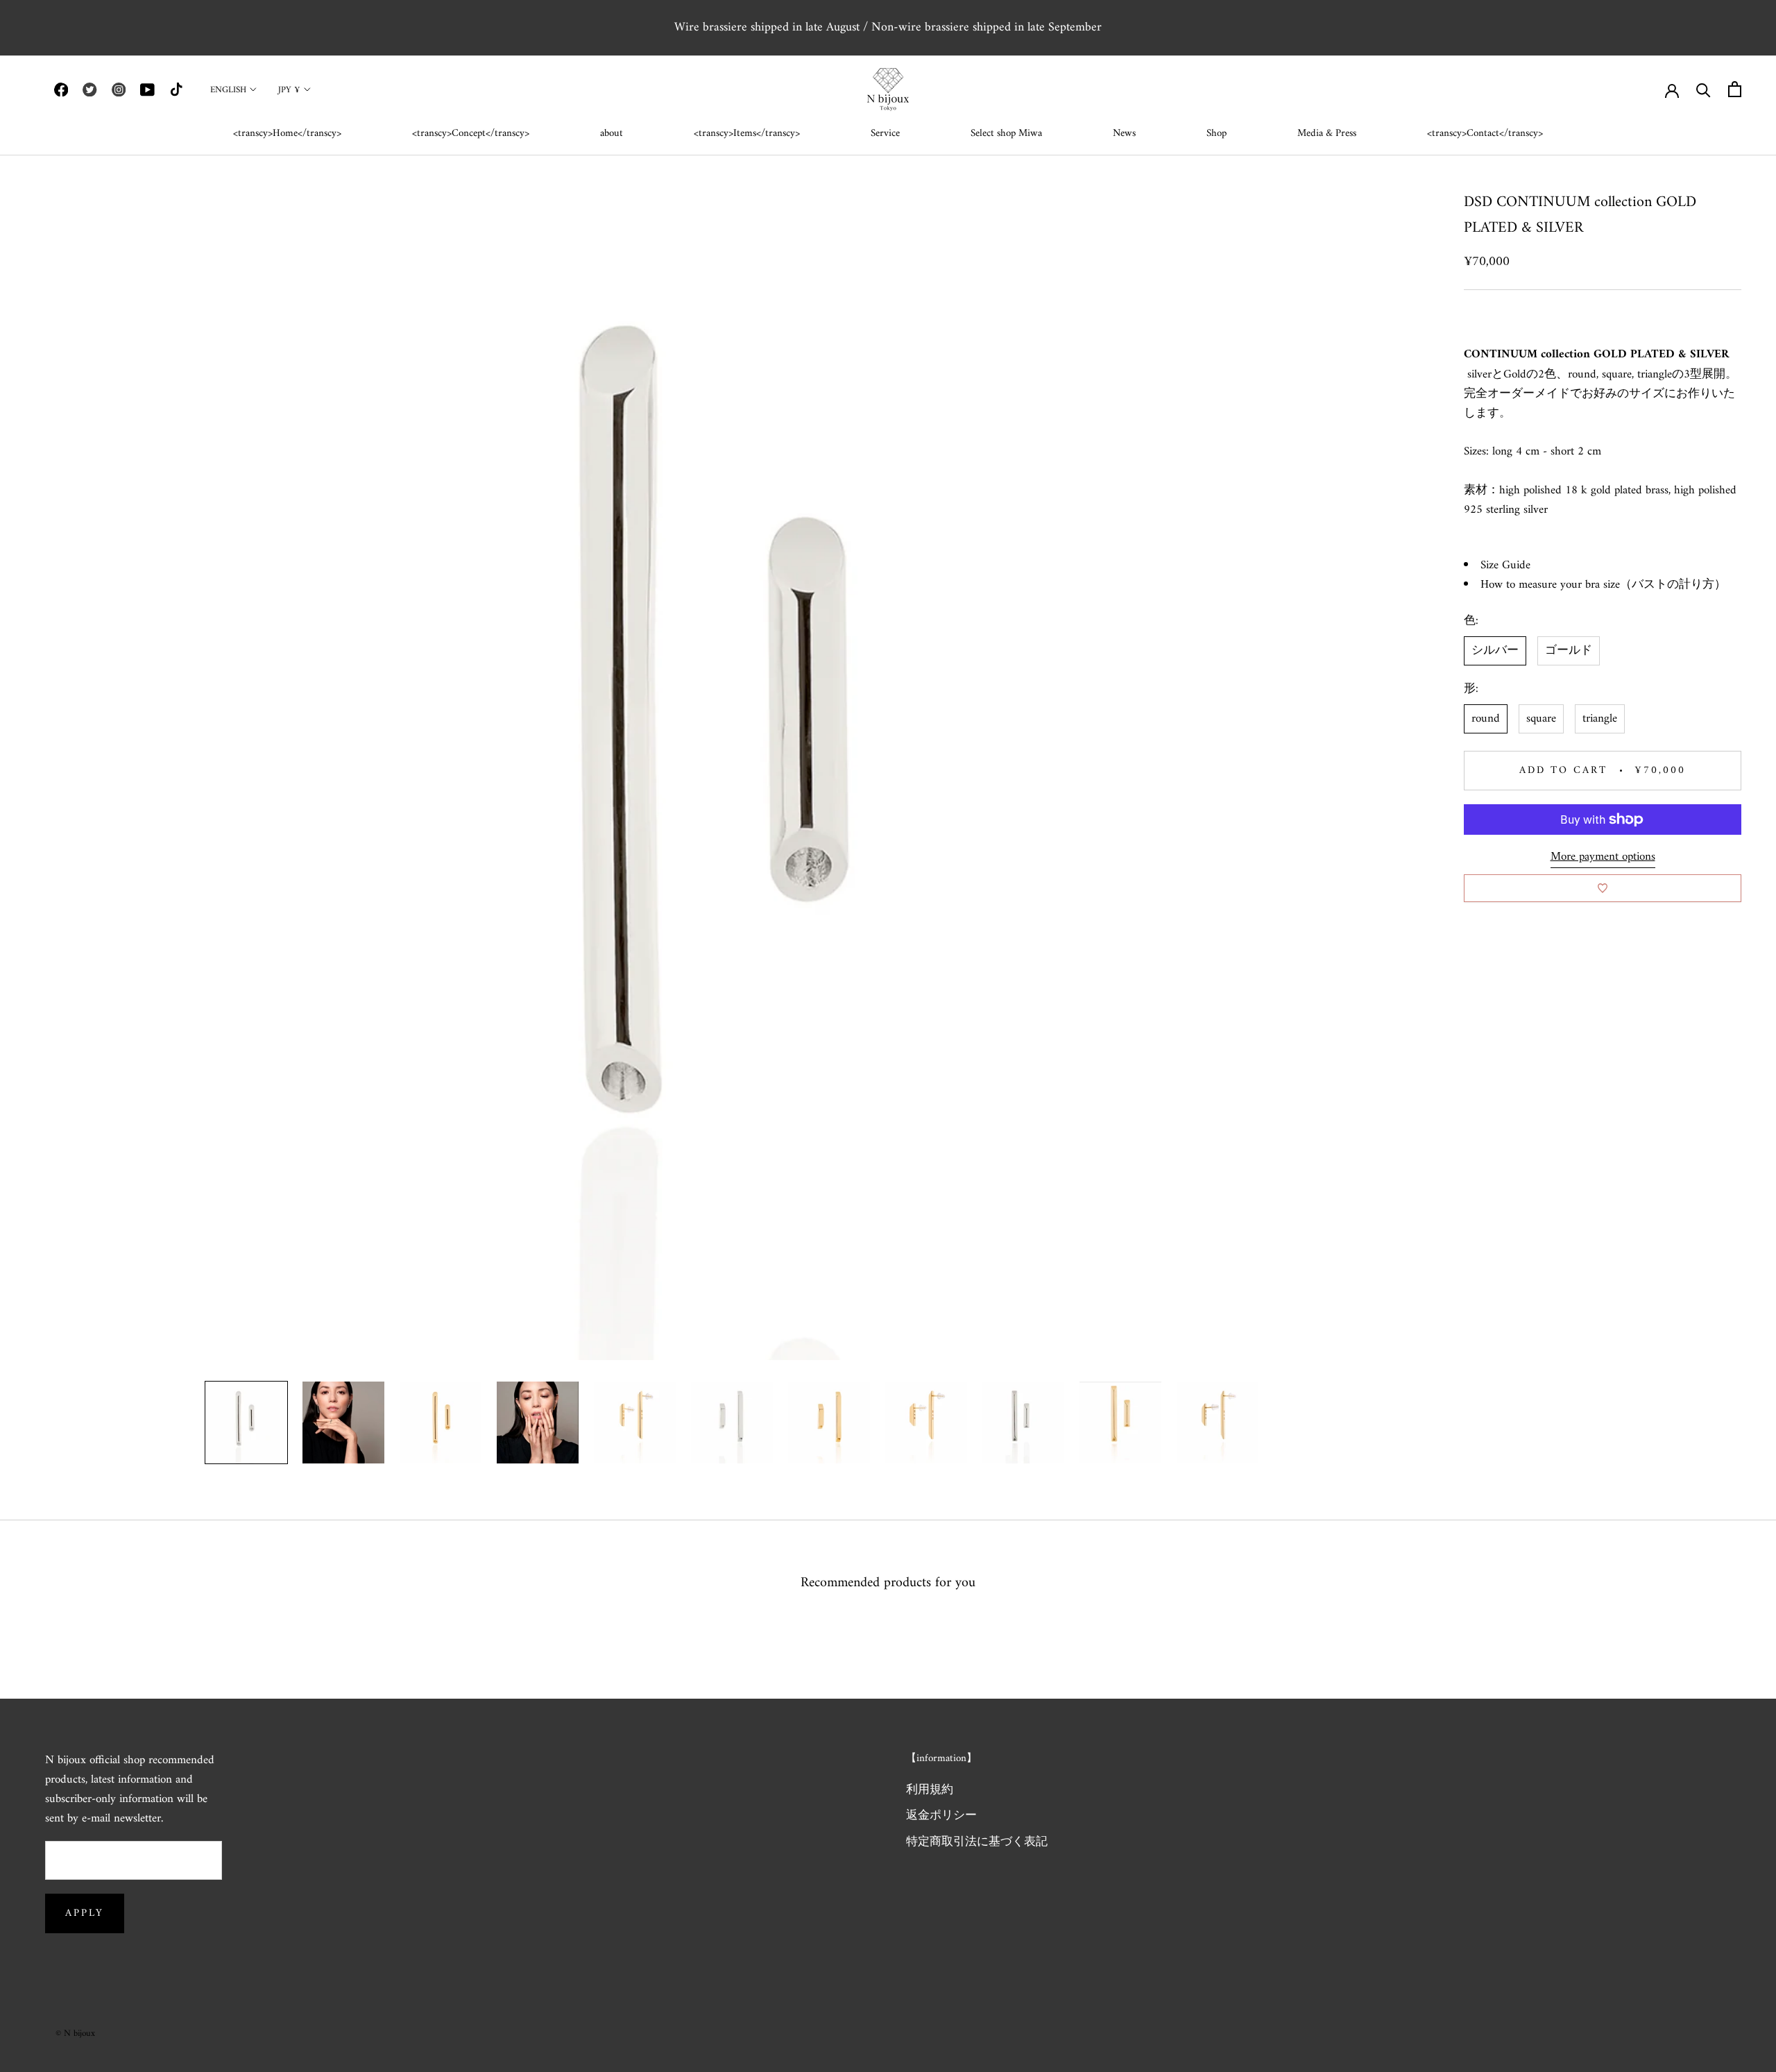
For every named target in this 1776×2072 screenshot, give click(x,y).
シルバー (1495, 651)
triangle (1600, 719)
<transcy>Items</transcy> (747, 134)
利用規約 (930, 1791)
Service (885, 134)
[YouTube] (147, 90)
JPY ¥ (289, 90)
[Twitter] (89, 90)
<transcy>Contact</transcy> (1485, 134)
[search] (1704, 89)
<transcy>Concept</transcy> (471, 134)
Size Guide (1505, 565)
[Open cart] (1735, 89)
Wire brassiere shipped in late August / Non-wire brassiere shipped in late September (888, 27)
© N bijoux (75, 2033)
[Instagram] (119, 90)
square (1541, 719)
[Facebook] (61, 90)
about (612, 134)
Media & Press (1327, 134)
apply (85, 1913)
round (1486, 719)
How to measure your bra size (1550, 585)
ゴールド (1569, 651)
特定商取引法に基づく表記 (977, 1843)
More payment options (1603, 857)
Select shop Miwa (1006, 134)
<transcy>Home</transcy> (287, 134)
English (228, 90)
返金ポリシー (941, 1817)
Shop (1216, 134)
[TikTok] (176, 90)
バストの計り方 (1673, 585)
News (1124, 134)
